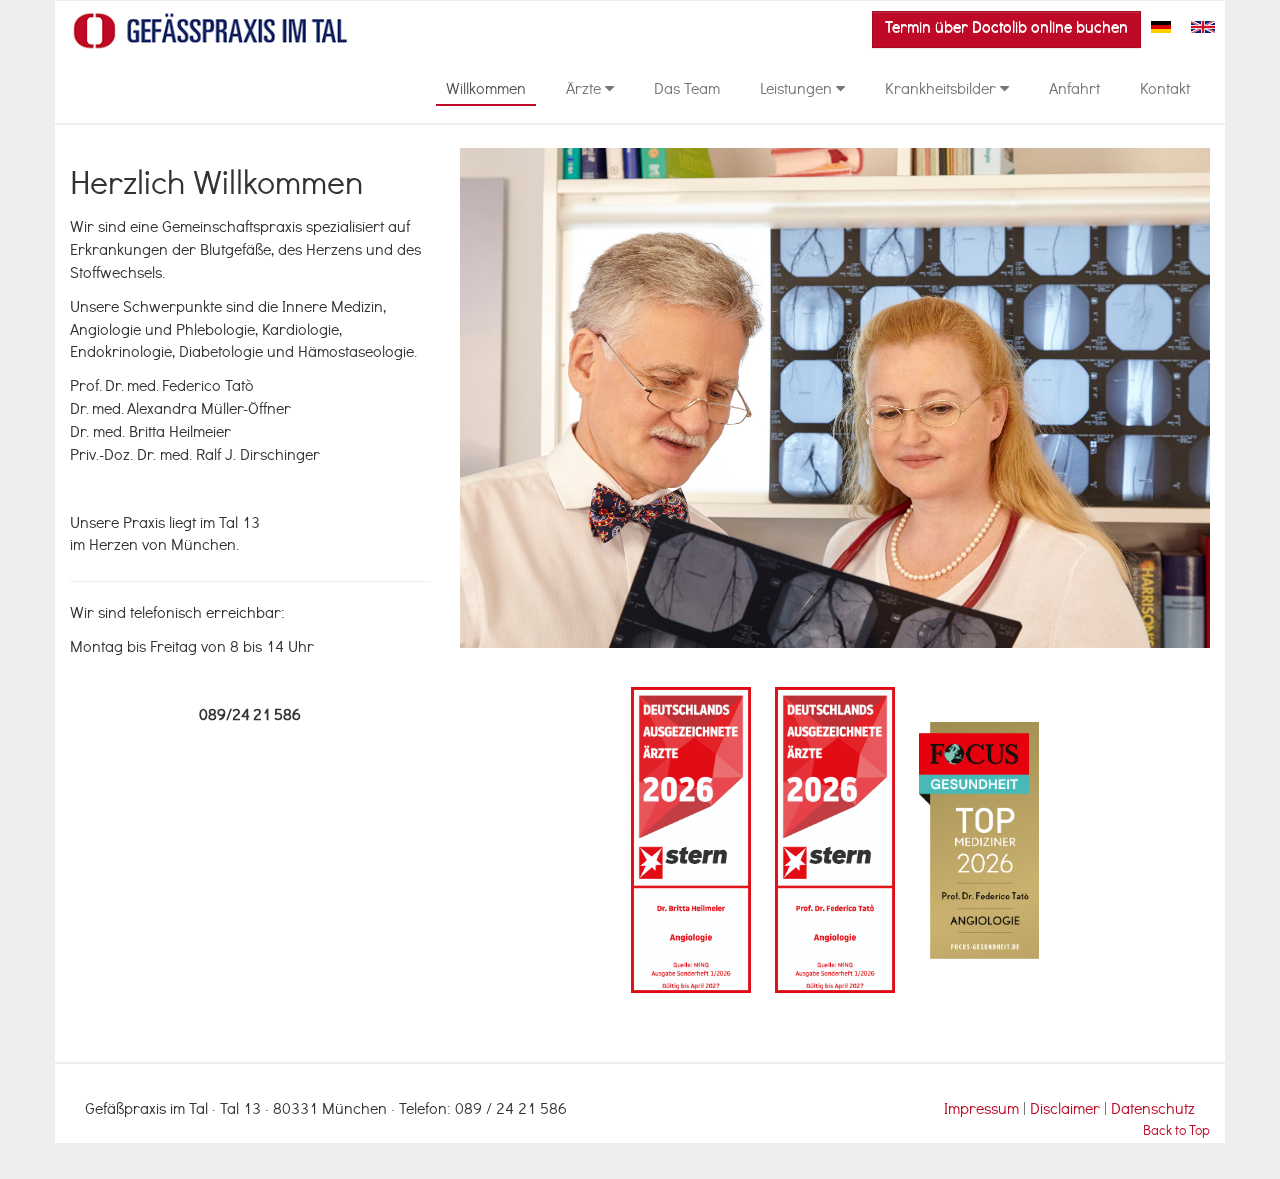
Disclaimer (1067, 1111)
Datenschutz (1153, 1111)
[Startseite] (211, 31)
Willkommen (486, 91)
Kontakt (1165, 91)
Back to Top (1176, 1132)
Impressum (981, 1111)
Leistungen (798, 91)
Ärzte (585, 91)
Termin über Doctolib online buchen (1006, 29)
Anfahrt (1074, 91)
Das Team (687, 91)
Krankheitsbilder (942, 91)
